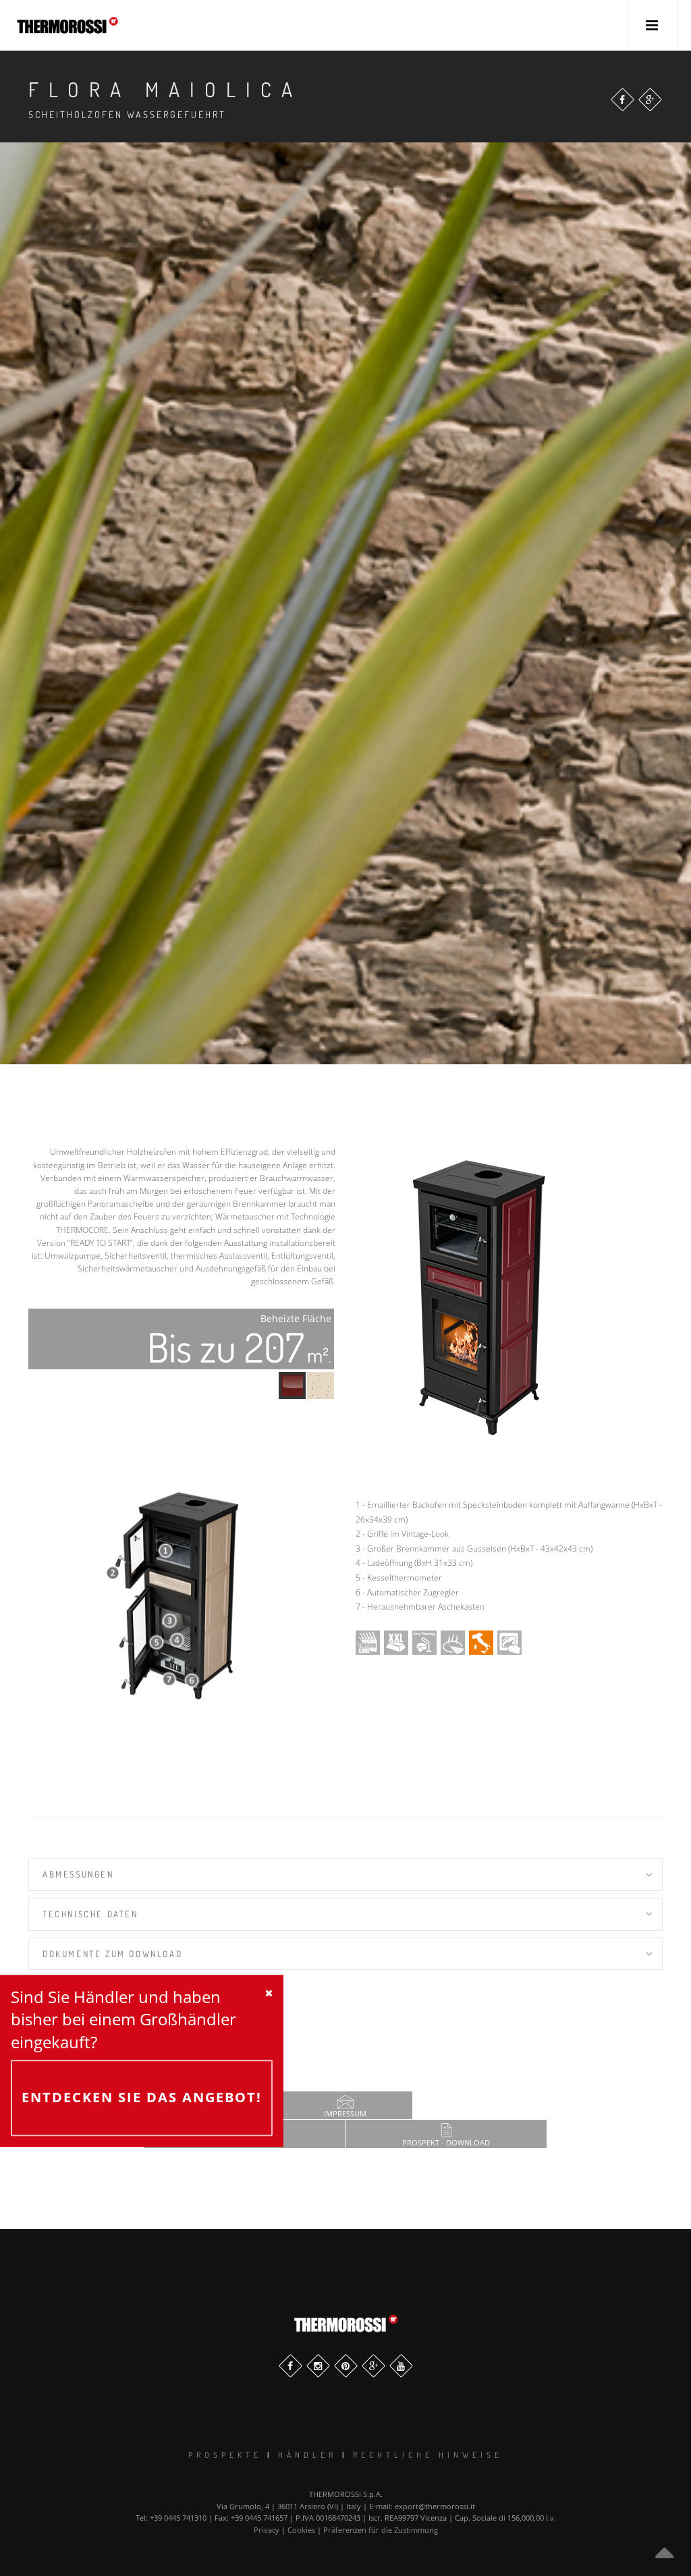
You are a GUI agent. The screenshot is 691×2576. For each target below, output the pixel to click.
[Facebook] (623, 100)
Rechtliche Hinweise (428, 2455)
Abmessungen (78, 1874)
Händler (307, 2455)
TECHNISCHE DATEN (90, 1914)
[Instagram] (318, 2366)
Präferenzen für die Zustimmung (381, 2530)
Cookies (301, 2530)
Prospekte (225, 2455)
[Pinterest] (346, 2366)
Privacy (267, 2530)
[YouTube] (401, 2366)
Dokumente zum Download (112, 1954)
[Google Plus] (650, 100)
